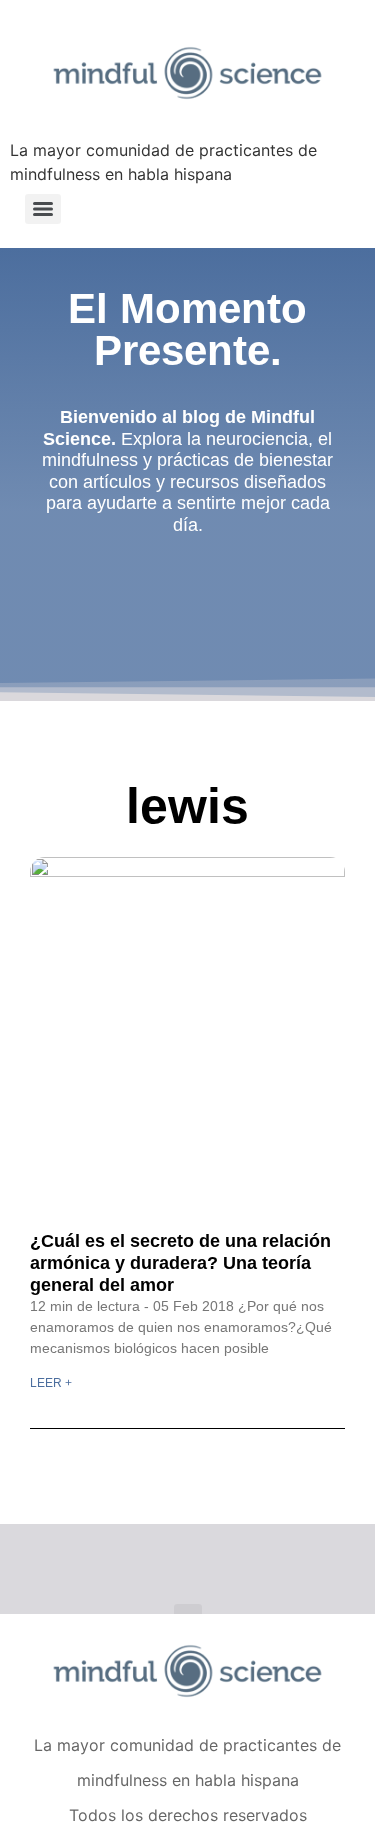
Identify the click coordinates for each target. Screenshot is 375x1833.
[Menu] (43, 209)
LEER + (51, 1383)
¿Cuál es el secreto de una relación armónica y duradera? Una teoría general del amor (180, 1262)
